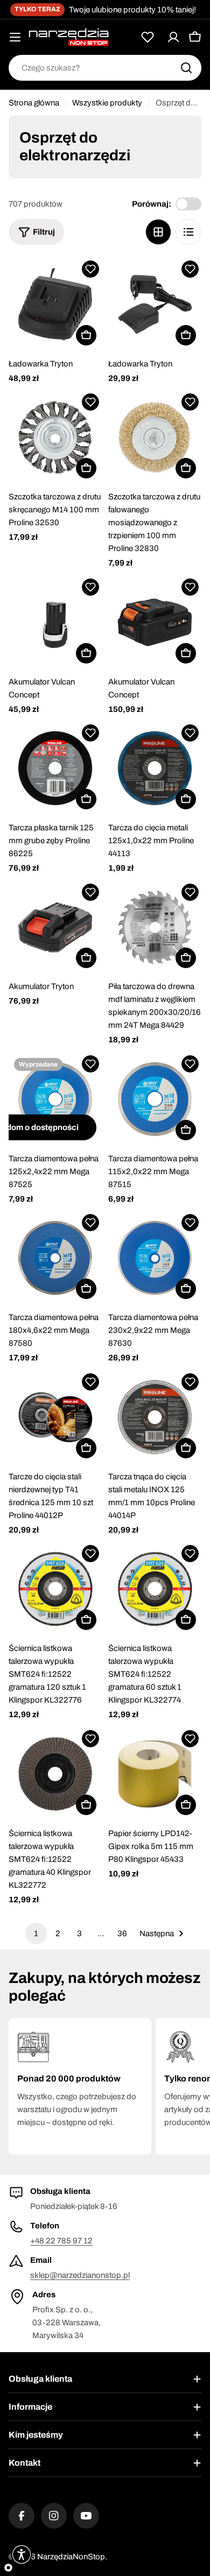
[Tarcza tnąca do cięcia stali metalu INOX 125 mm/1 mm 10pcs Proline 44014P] (155, 1417)
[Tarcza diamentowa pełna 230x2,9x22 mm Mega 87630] (155, 1258)
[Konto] (173, 37)
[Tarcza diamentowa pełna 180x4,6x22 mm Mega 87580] (55, 1258)
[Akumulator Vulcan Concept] (55, 622)
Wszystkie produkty (107, 103)
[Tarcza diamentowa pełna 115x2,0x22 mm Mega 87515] (155, 1099)
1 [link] (36, 1933)
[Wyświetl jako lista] (188, 232)
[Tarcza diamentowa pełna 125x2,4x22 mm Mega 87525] (55, 1099)
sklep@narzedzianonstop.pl (80, 2275)
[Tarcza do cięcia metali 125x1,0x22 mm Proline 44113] (155, 768)
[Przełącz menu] (15, 37)
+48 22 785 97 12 (61, 2241)
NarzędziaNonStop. (72, 2557)
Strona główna (34, 103)
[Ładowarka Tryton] (55, 304)
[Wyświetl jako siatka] (158, 232)
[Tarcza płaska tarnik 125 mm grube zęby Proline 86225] (55, 768)
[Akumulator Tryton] (55, 927)
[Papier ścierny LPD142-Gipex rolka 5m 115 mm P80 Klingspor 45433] (155, 1774)
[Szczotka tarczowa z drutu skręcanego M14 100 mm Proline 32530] (55, 437)
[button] (90, 269)
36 (122, 1933)
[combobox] (105, 68)
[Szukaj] (186, 68)
